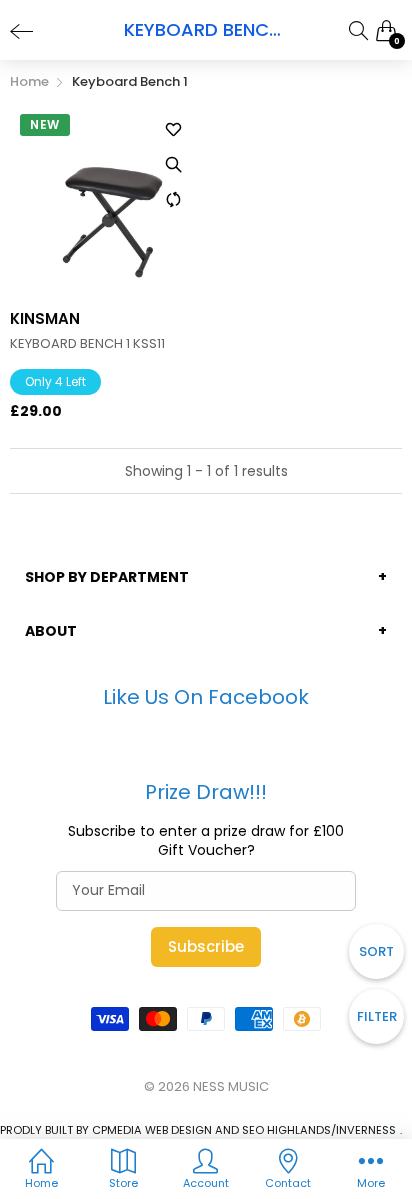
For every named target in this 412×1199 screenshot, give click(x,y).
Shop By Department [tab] (107, 577)
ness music (231, 1086)
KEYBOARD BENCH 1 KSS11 (87, 344)
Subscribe (206, 946)
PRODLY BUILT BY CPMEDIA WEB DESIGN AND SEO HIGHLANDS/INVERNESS (198, 1130)
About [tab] (51, 631)
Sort (376, 951)
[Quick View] (174, 164)
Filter (377, 1016)
